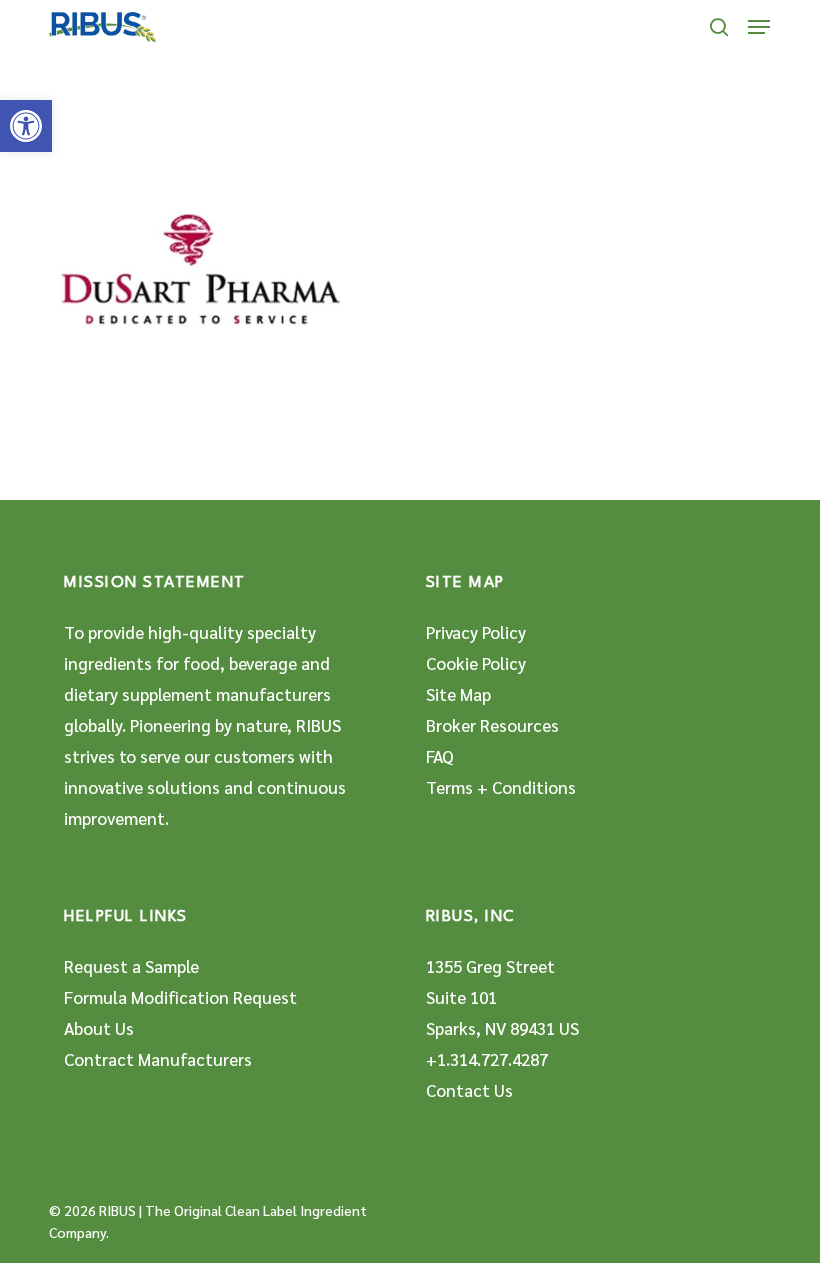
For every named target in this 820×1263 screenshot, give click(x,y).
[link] (26, 126)
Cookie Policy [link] (476, 663)
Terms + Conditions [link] (501, 787)
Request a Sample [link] (131, 966)
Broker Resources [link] (492, 725)
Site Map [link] (458, 694)
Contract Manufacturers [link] (158, 1059)
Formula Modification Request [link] (180, 997)
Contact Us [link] (469, 1090)
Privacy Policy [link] (476, 632)
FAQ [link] (440, 756)
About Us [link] (99, 1028)
